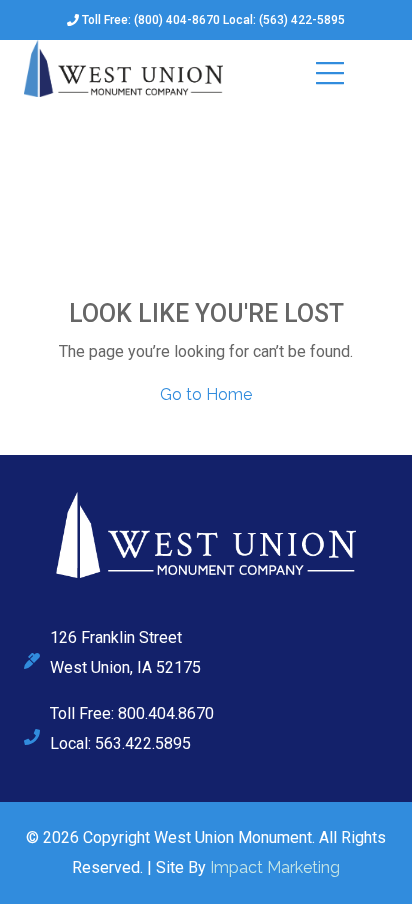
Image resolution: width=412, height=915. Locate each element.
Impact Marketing (275, 867)
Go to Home (206, 394)
